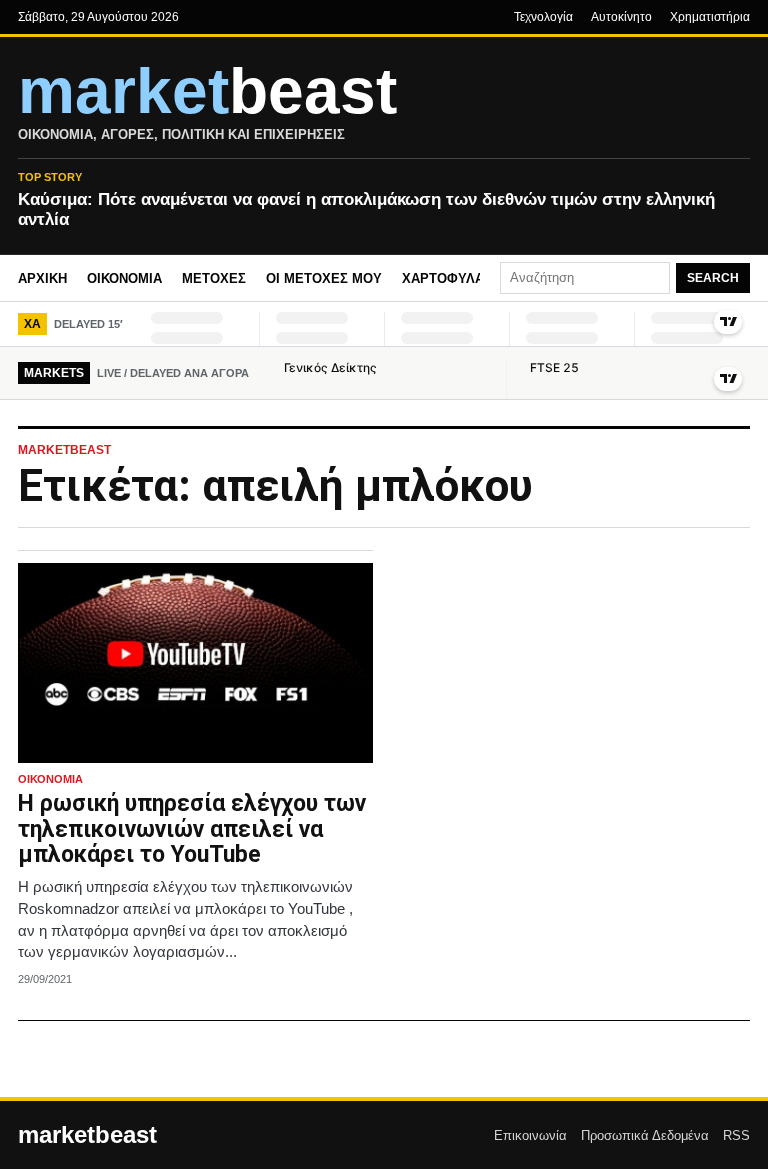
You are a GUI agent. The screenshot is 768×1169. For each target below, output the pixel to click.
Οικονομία (124, 278)
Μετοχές (214, 278)
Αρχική (42, 278)
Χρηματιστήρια (710, 17)
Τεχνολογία (543, 17)
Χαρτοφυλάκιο (454, 278)
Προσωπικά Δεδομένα (645, 1135)
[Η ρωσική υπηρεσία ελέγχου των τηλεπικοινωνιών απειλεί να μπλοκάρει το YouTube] (195, 663)
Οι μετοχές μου (324, 278)
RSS (736, 1135)
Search (713, 278)
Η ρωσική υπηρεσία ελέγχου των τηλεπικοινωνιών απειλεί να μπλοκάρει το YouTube (192, 829)
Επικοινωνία (530, 1135)
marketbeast (87, 1135)
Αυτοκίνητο (621, 17)
